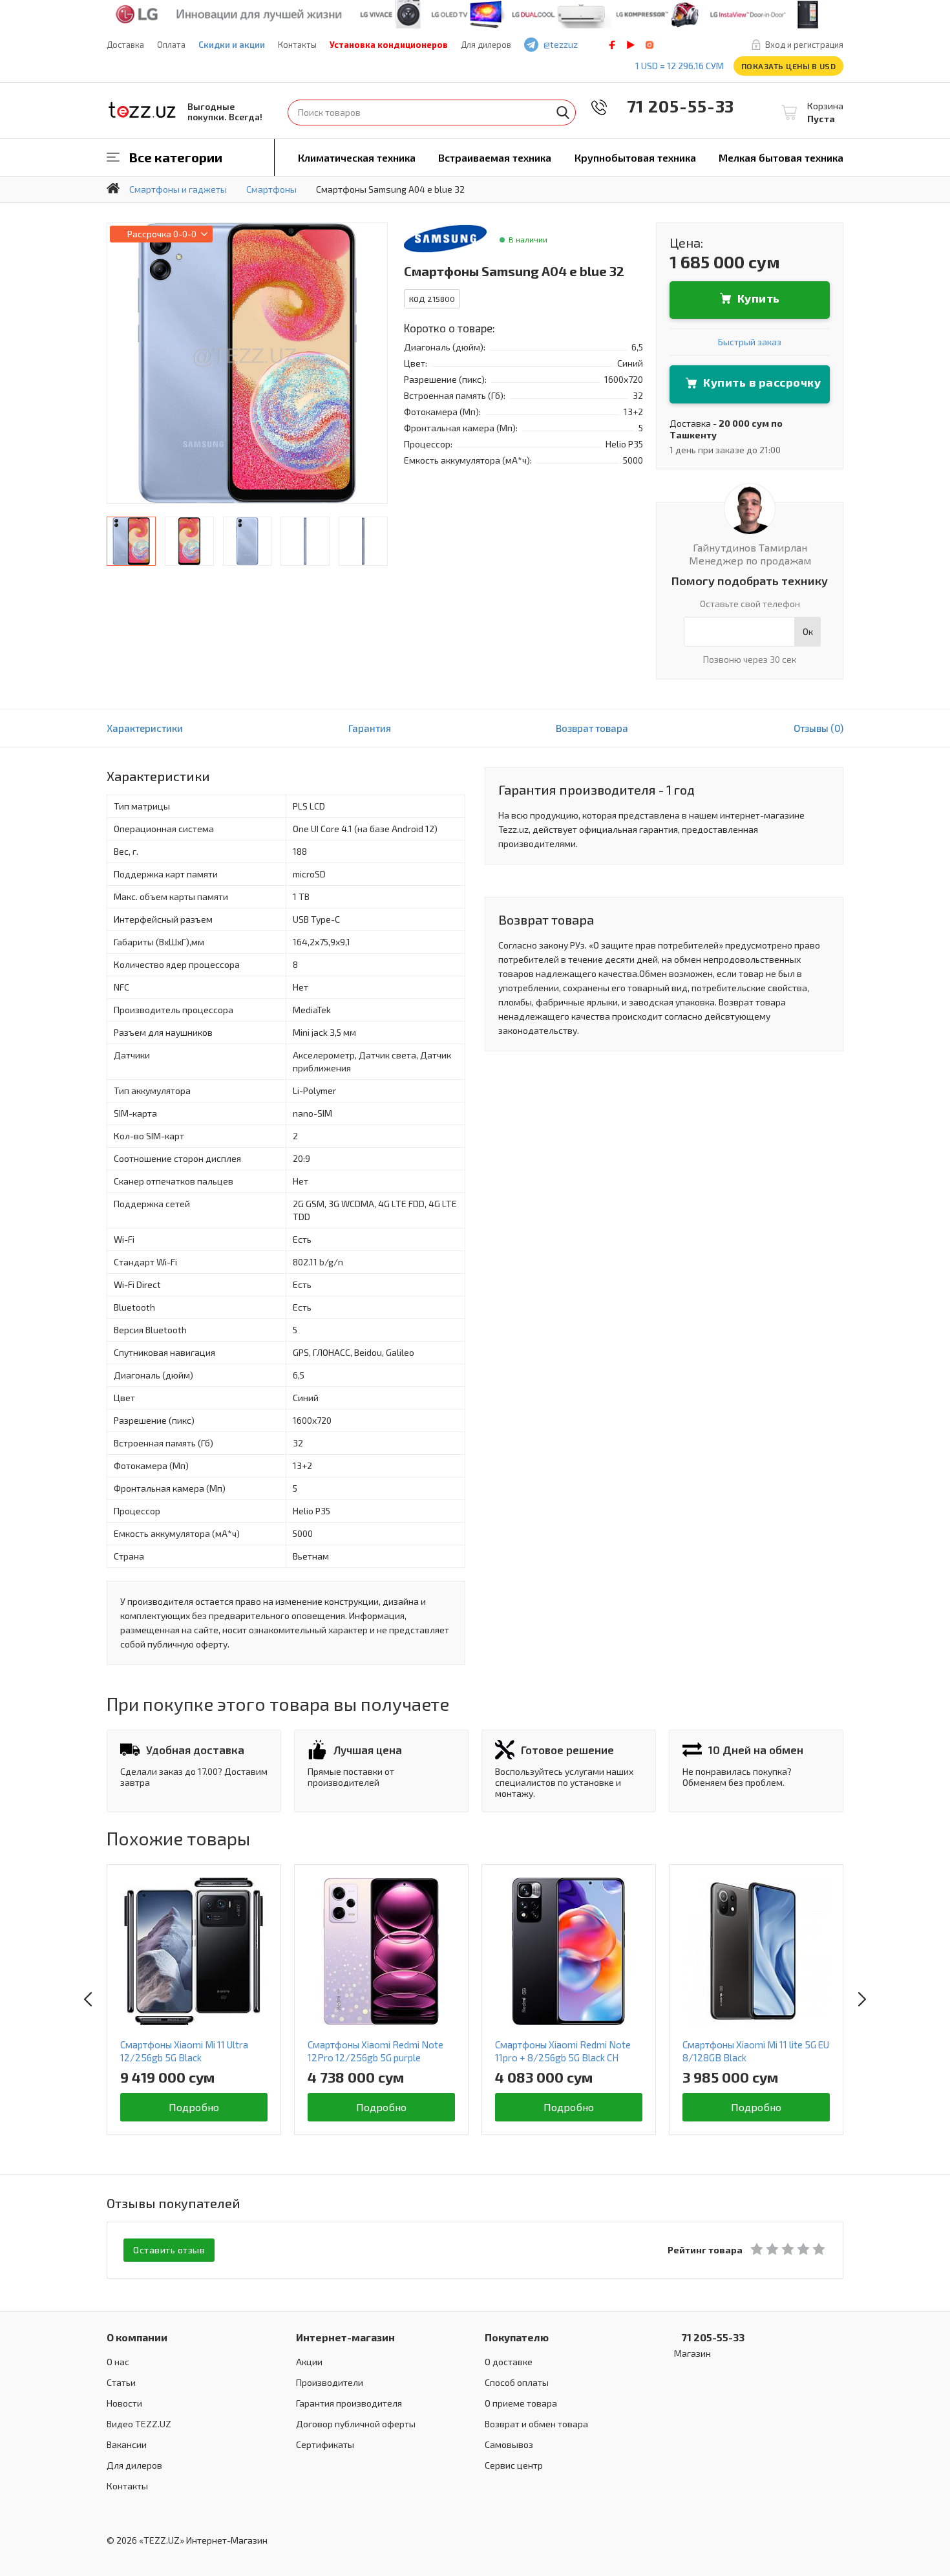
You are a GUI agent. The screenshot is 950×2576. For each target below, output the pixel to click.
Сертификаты (325, 2444)
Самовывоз (509, 2444)
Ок (808, 631)
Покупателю (517, 2337)
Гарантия (370, 728)
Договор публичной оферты (356, 2424)
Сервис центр (514, 2465)
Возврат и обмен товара (536, 2424)
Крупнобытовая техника (635, 157)
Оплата (171, 45)
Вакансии (127, 2444)
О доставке (509, 2362)
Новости (124, 2403)
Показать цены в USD (789, 66)
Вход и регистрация (804, 45)
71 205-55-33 (671, 106)
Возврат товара (592, 728)
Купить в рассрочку (762, 382)
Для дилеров (486, 45)
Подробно (194, 2107)
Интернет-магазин (345, 2337)
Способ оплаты (517, 2382)
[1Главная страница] (113, 188)
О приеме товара (521, 2403)
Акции (309, 2362)
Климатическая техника (357, 157)
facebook (612, 45)
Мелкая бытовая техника (781, 157)
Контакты (297, 45)
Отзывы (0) (818, 728)
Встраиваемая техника (495, 157)
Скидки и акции (232, 45)
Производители (330, 2382)
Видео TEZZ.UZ (139, 2424)
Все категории (176, 157)
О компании (137, 2337)
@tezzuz (561, 44)
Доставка (125, 45)
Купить (759, 298)
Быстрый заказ (750, 342)
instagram (649, 45)
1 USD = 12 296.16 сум (680, 66)
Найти (563, 113)
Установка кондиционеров (389, 45)
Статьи (121, 2382)
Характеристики (145, 728)
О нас (118, 2362)
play (631, 45)
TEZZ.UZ (142, 110)
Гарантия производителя (349, 2403)
